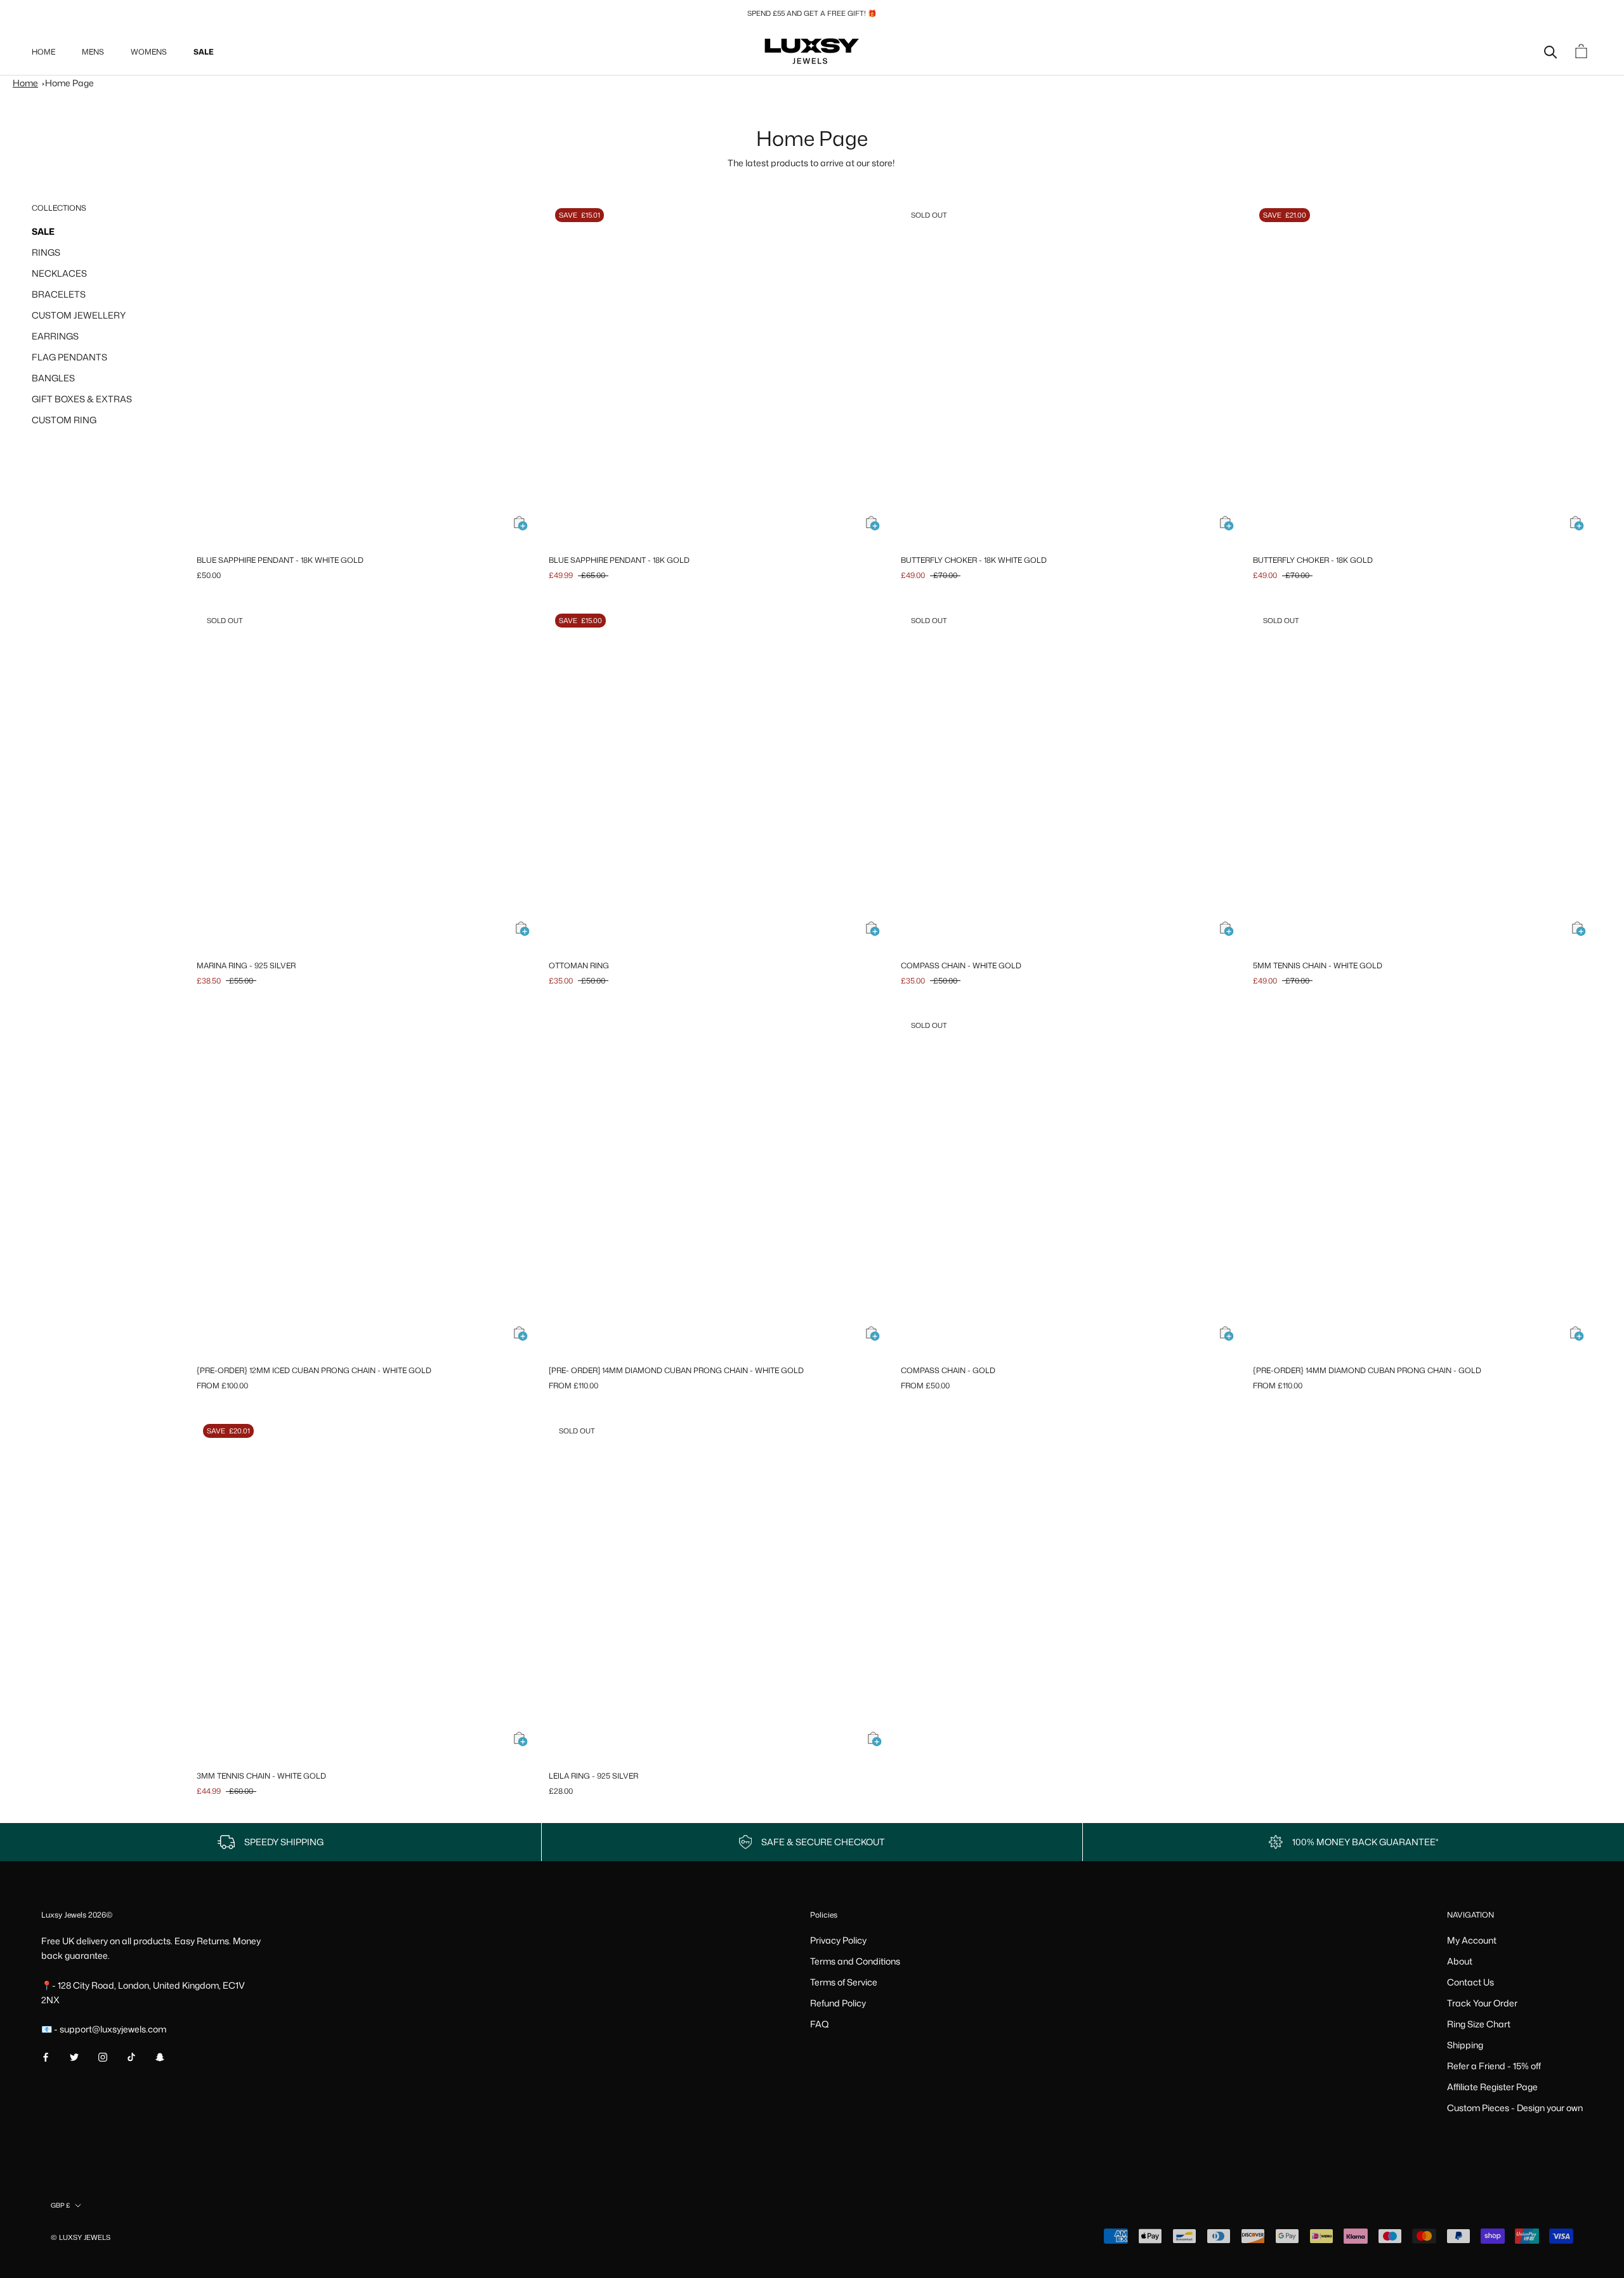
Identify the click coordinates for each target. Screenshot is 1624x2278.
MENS (93, 52)
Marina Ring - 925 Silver (246, 965)
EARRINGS (55, 336)
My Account (1472, 1940)
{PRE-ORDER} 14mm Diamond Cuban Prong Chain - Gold (1367, 1370)
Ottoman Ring (579, 965)
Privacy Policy (838, 1940)
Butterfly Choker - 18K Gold (1313, 560)
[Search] (1551, 51)
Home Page (69, 83)
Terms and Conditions (855, 1961)
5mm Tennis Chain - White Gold (1318, 965)
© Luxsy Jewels (81, 2237)
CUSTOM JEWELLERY (79, 315)
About (1460, 1961)
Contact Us (1470, 1982)
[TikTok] (131, 2056)
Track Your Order (1482, 2003)
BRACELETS (59, 294)
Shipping (1465, 2045)
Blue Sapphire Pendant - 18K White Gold (280, 560)
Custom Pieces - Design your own (1515, 2108)
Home (25, 83)
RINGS (46, 252)
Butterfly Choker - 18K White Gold (974, 560)
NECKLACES (59, 273)
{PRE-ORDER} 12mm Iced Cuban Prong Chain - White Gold (314, 1370)
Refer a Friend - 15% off (1494, 2066)
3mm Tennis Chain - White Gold (261, 1776)
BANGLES (53, 378)
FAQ (820, 2024)
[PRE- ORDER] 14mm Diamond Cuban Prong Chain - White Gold (676, 1370)
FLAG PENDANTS (69, 357)
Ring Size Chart (1479, 2024)
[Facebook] (46, 2056)
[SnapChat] (160, 2056)
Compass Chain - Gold (948, 1370)
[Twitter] (74, 2056)
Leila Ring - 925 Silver (593, 1776)
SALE (204, 52)
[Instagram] (103, 2056)
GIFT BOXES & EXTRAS (82, 399)
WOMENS (149, 52)
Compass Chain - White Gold (961, 965)
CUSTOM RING (64, 420)
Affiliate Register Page (1492, 2087)
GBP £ (60, 2205)
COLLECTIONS (59, 208)
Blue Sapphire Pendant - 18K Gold (619, 560)
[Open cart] (1583, 51)
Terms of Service (844, 1982)
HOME (43, 52)
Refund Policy (838, 2003)
